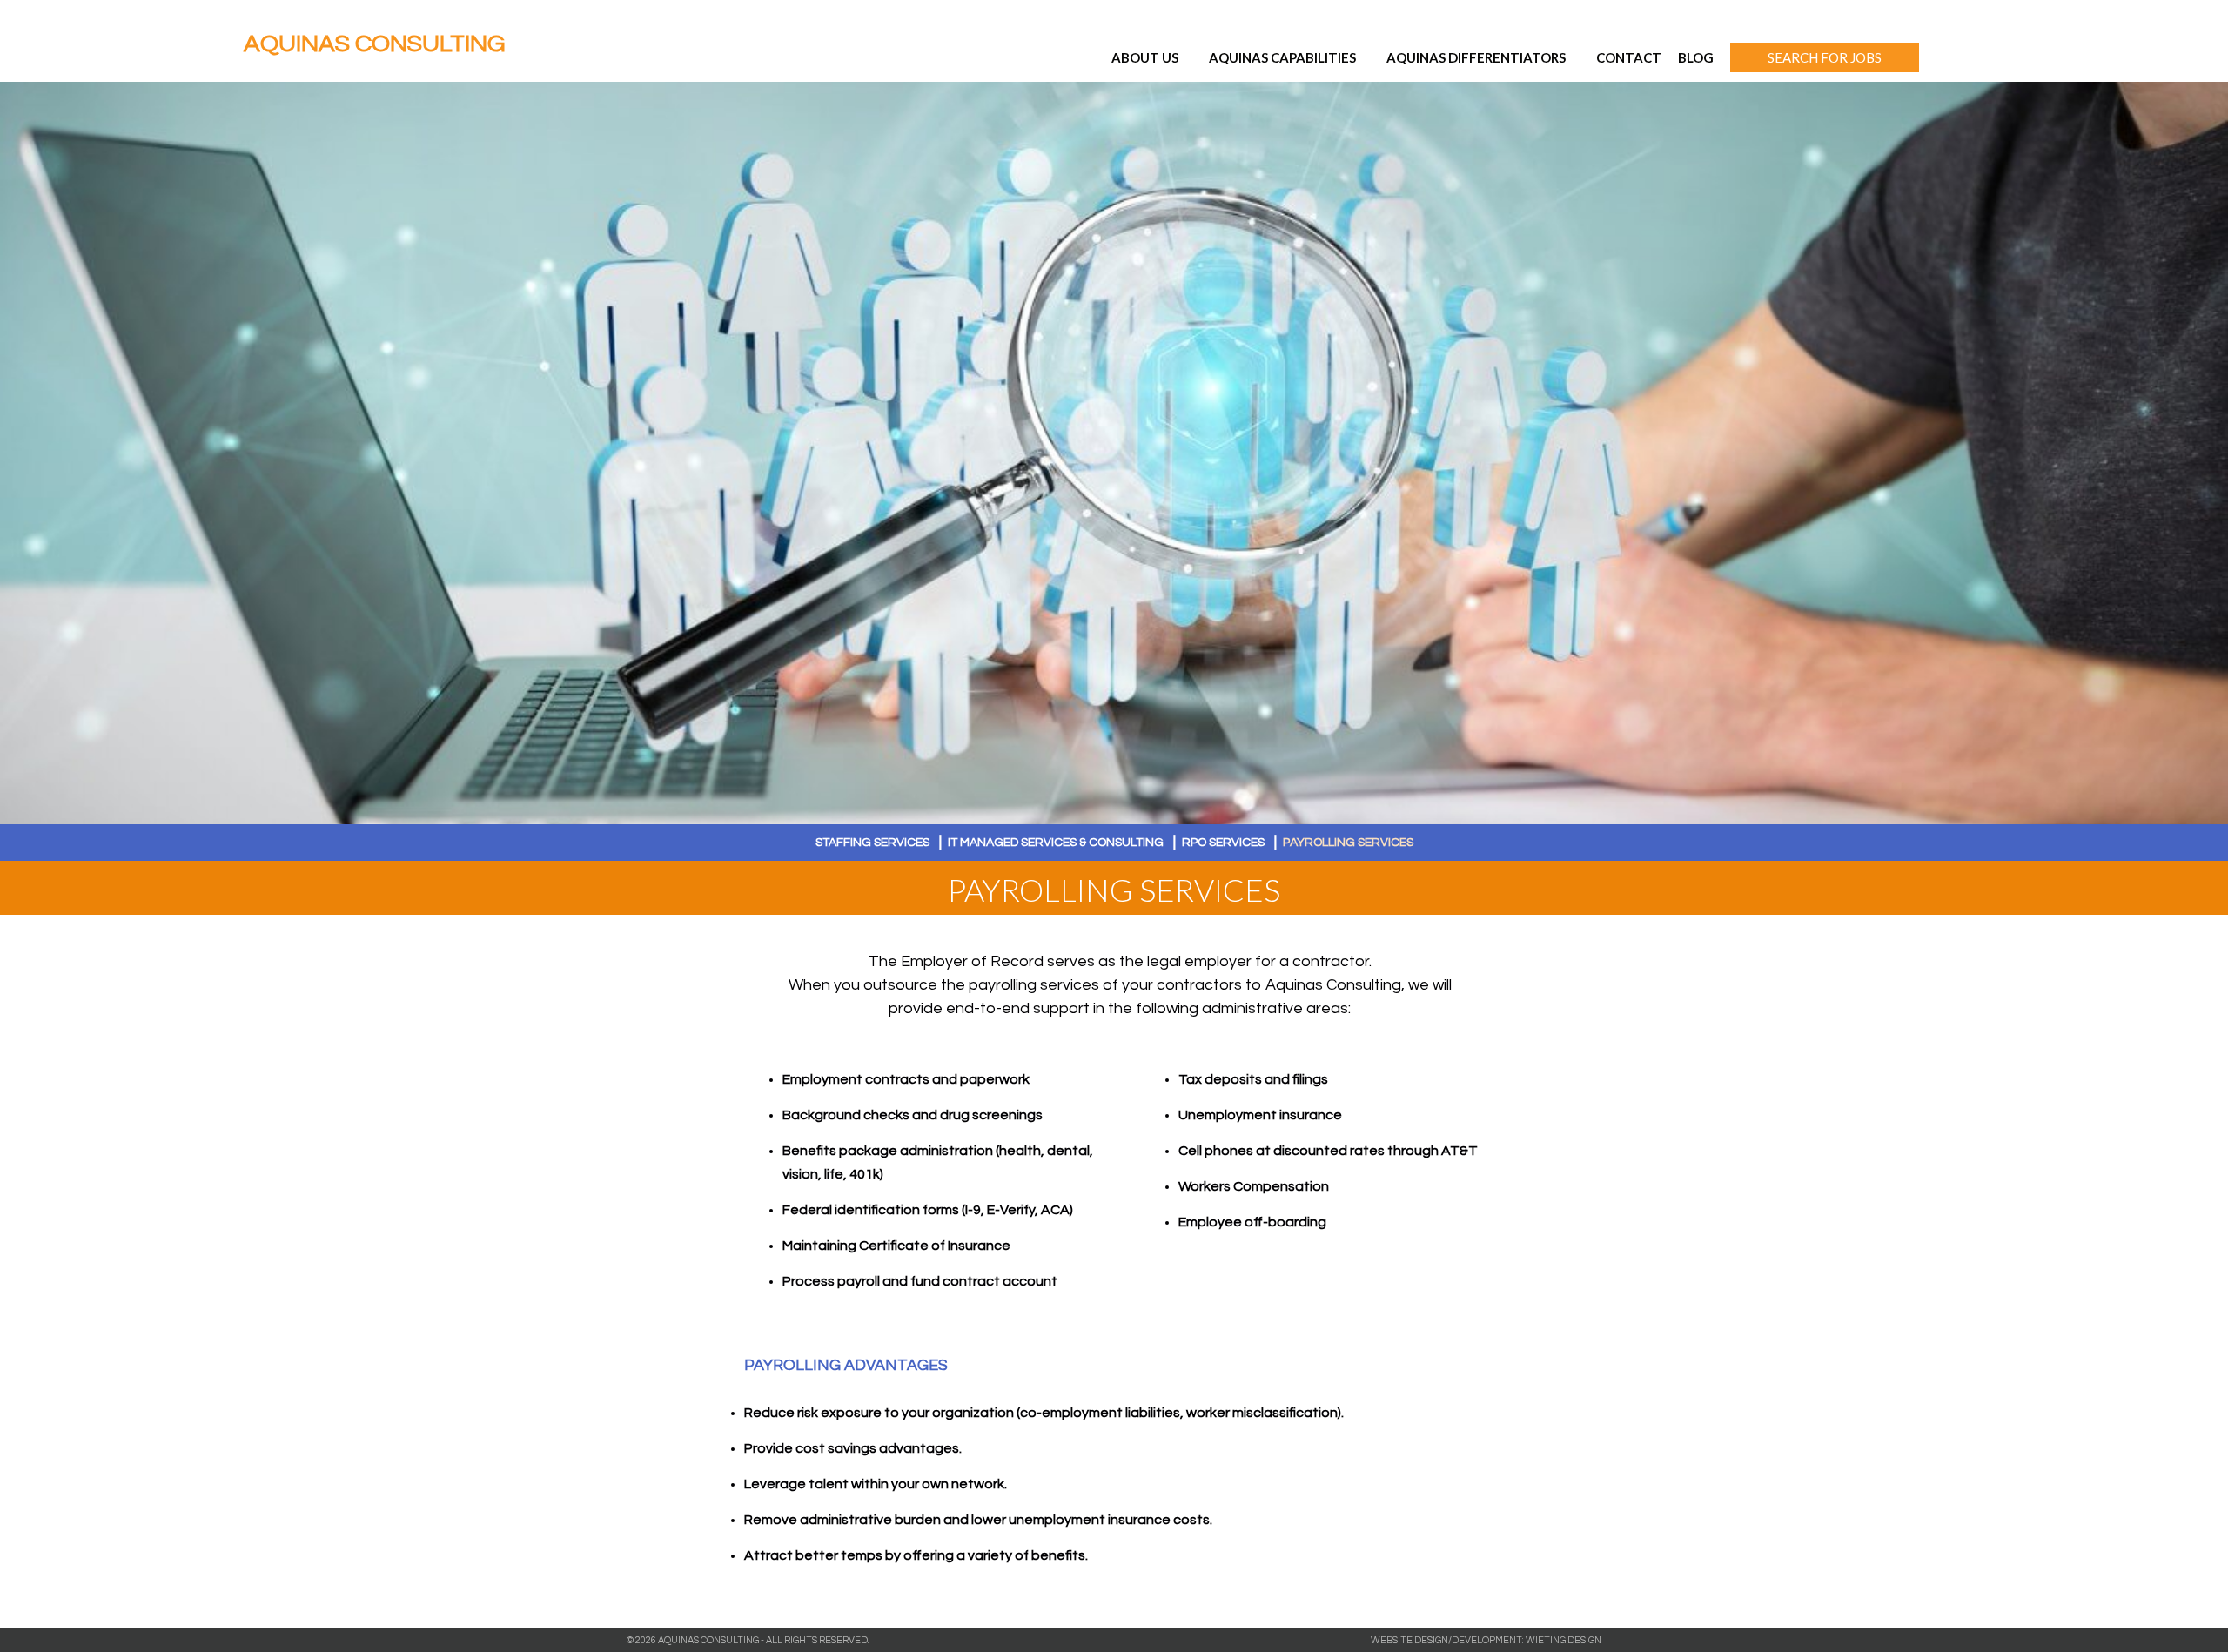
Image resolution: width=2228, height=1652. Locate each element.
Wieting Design (1564, 1640)
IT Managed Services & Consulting (1056, 843)
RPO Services (1223, 843)
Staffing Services (872, 843)
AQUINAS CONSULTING (374, 44)
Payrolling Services (1348, 843)
